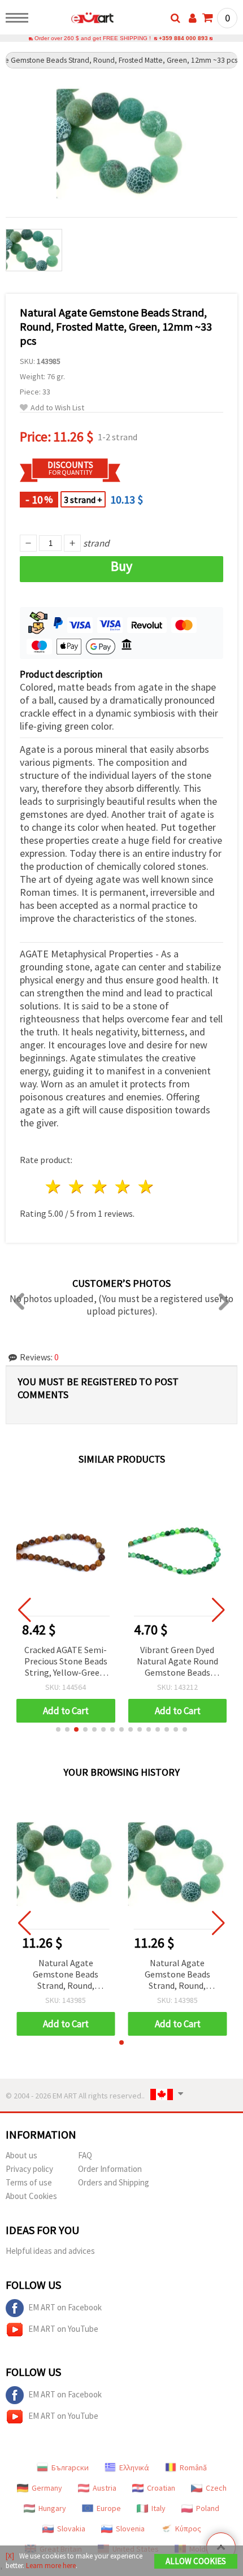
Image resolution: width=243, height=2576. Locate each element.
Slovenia (130, 2529)
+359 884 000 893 (183, 38)
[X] (10, 2556)
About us (21, 2155)
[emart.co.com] (74, 20)
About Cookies (31, 2196)
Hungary (52, 2508)
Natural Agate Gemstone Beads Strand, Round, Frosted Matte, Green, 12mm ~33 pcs (66, 1975)
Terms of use (29, 2182)
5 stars (146, 1187)
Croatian (161, 2488)
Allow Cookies (196, 2561)
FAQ (85, 2155)
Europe (109, 2508)
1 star (54, 1187)
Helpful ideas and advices (50, 2251)
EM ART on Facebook (65, 2307)
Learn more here (51, 2566)
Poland (208, 2508)
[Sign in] (193, 18)
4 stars (123, 1187)
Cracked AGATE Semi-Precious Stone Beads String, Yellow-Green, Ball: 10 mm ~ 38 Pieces (66, 1662)
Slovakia (71, 2529)
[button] (58, 1729)
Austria (105, 2488)
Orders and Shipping (114, 2182)
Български (70, 2467)
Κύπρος (188, 2529)
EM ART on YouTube (63, 2329)
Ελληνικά (134, 2467)
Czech (216, 2488)
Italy (159, 2508)
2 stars (77, 1187)
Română (193, 2467)
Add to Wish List (57, 408)
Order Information (110, 2169)
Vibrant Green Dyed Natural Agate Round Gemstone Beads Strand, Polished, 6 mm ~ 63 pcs (177, 1662)
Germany (47, 2488)
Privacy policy (29, 2169)
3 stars (100, 1187)
